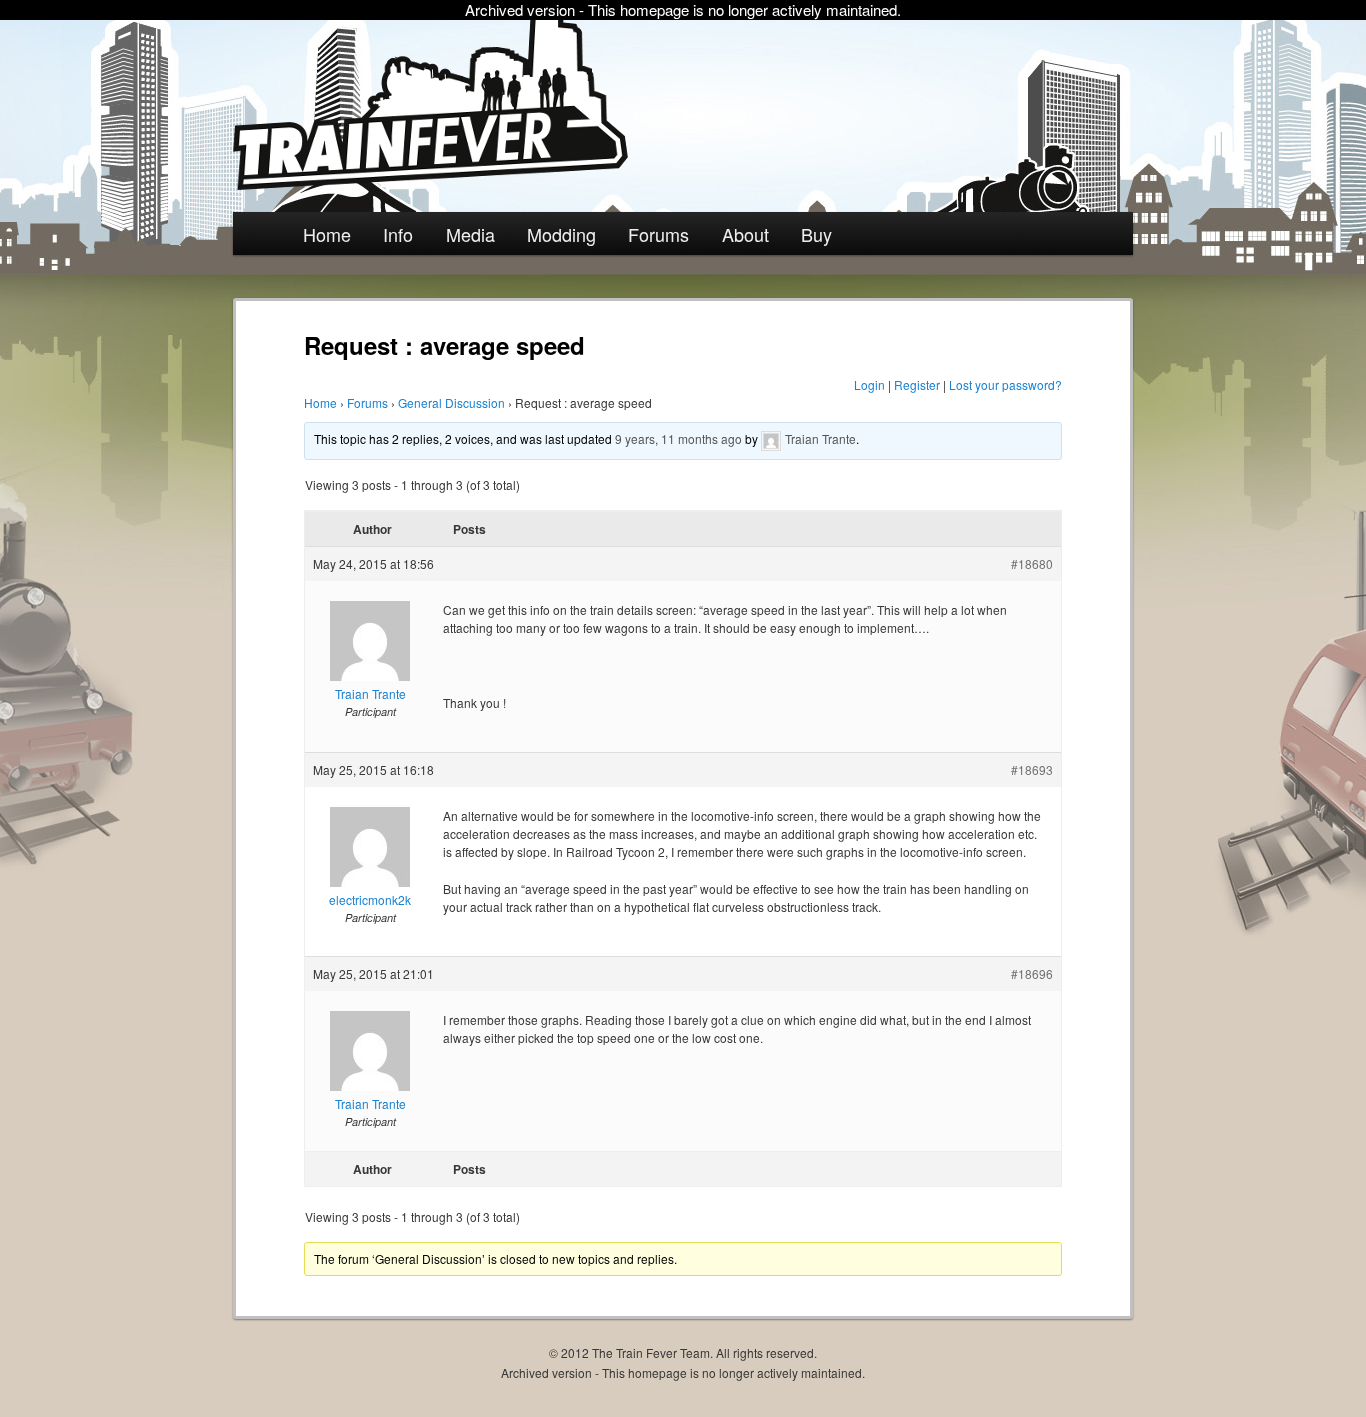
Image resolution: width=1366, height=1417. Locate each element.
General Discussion (451, 402)
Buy (816, 234)
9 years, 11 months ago (678, 438)
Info (398, 234)
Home (327, 234)
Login (869, 384)
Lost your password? (1005, 384)
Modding (561, 234)
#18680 (1032, 563)
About (745, 234)
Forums (658, 234)
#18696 (1032, 973)
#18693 (1032, 769)
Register (917, 384)
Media (470, 234)
